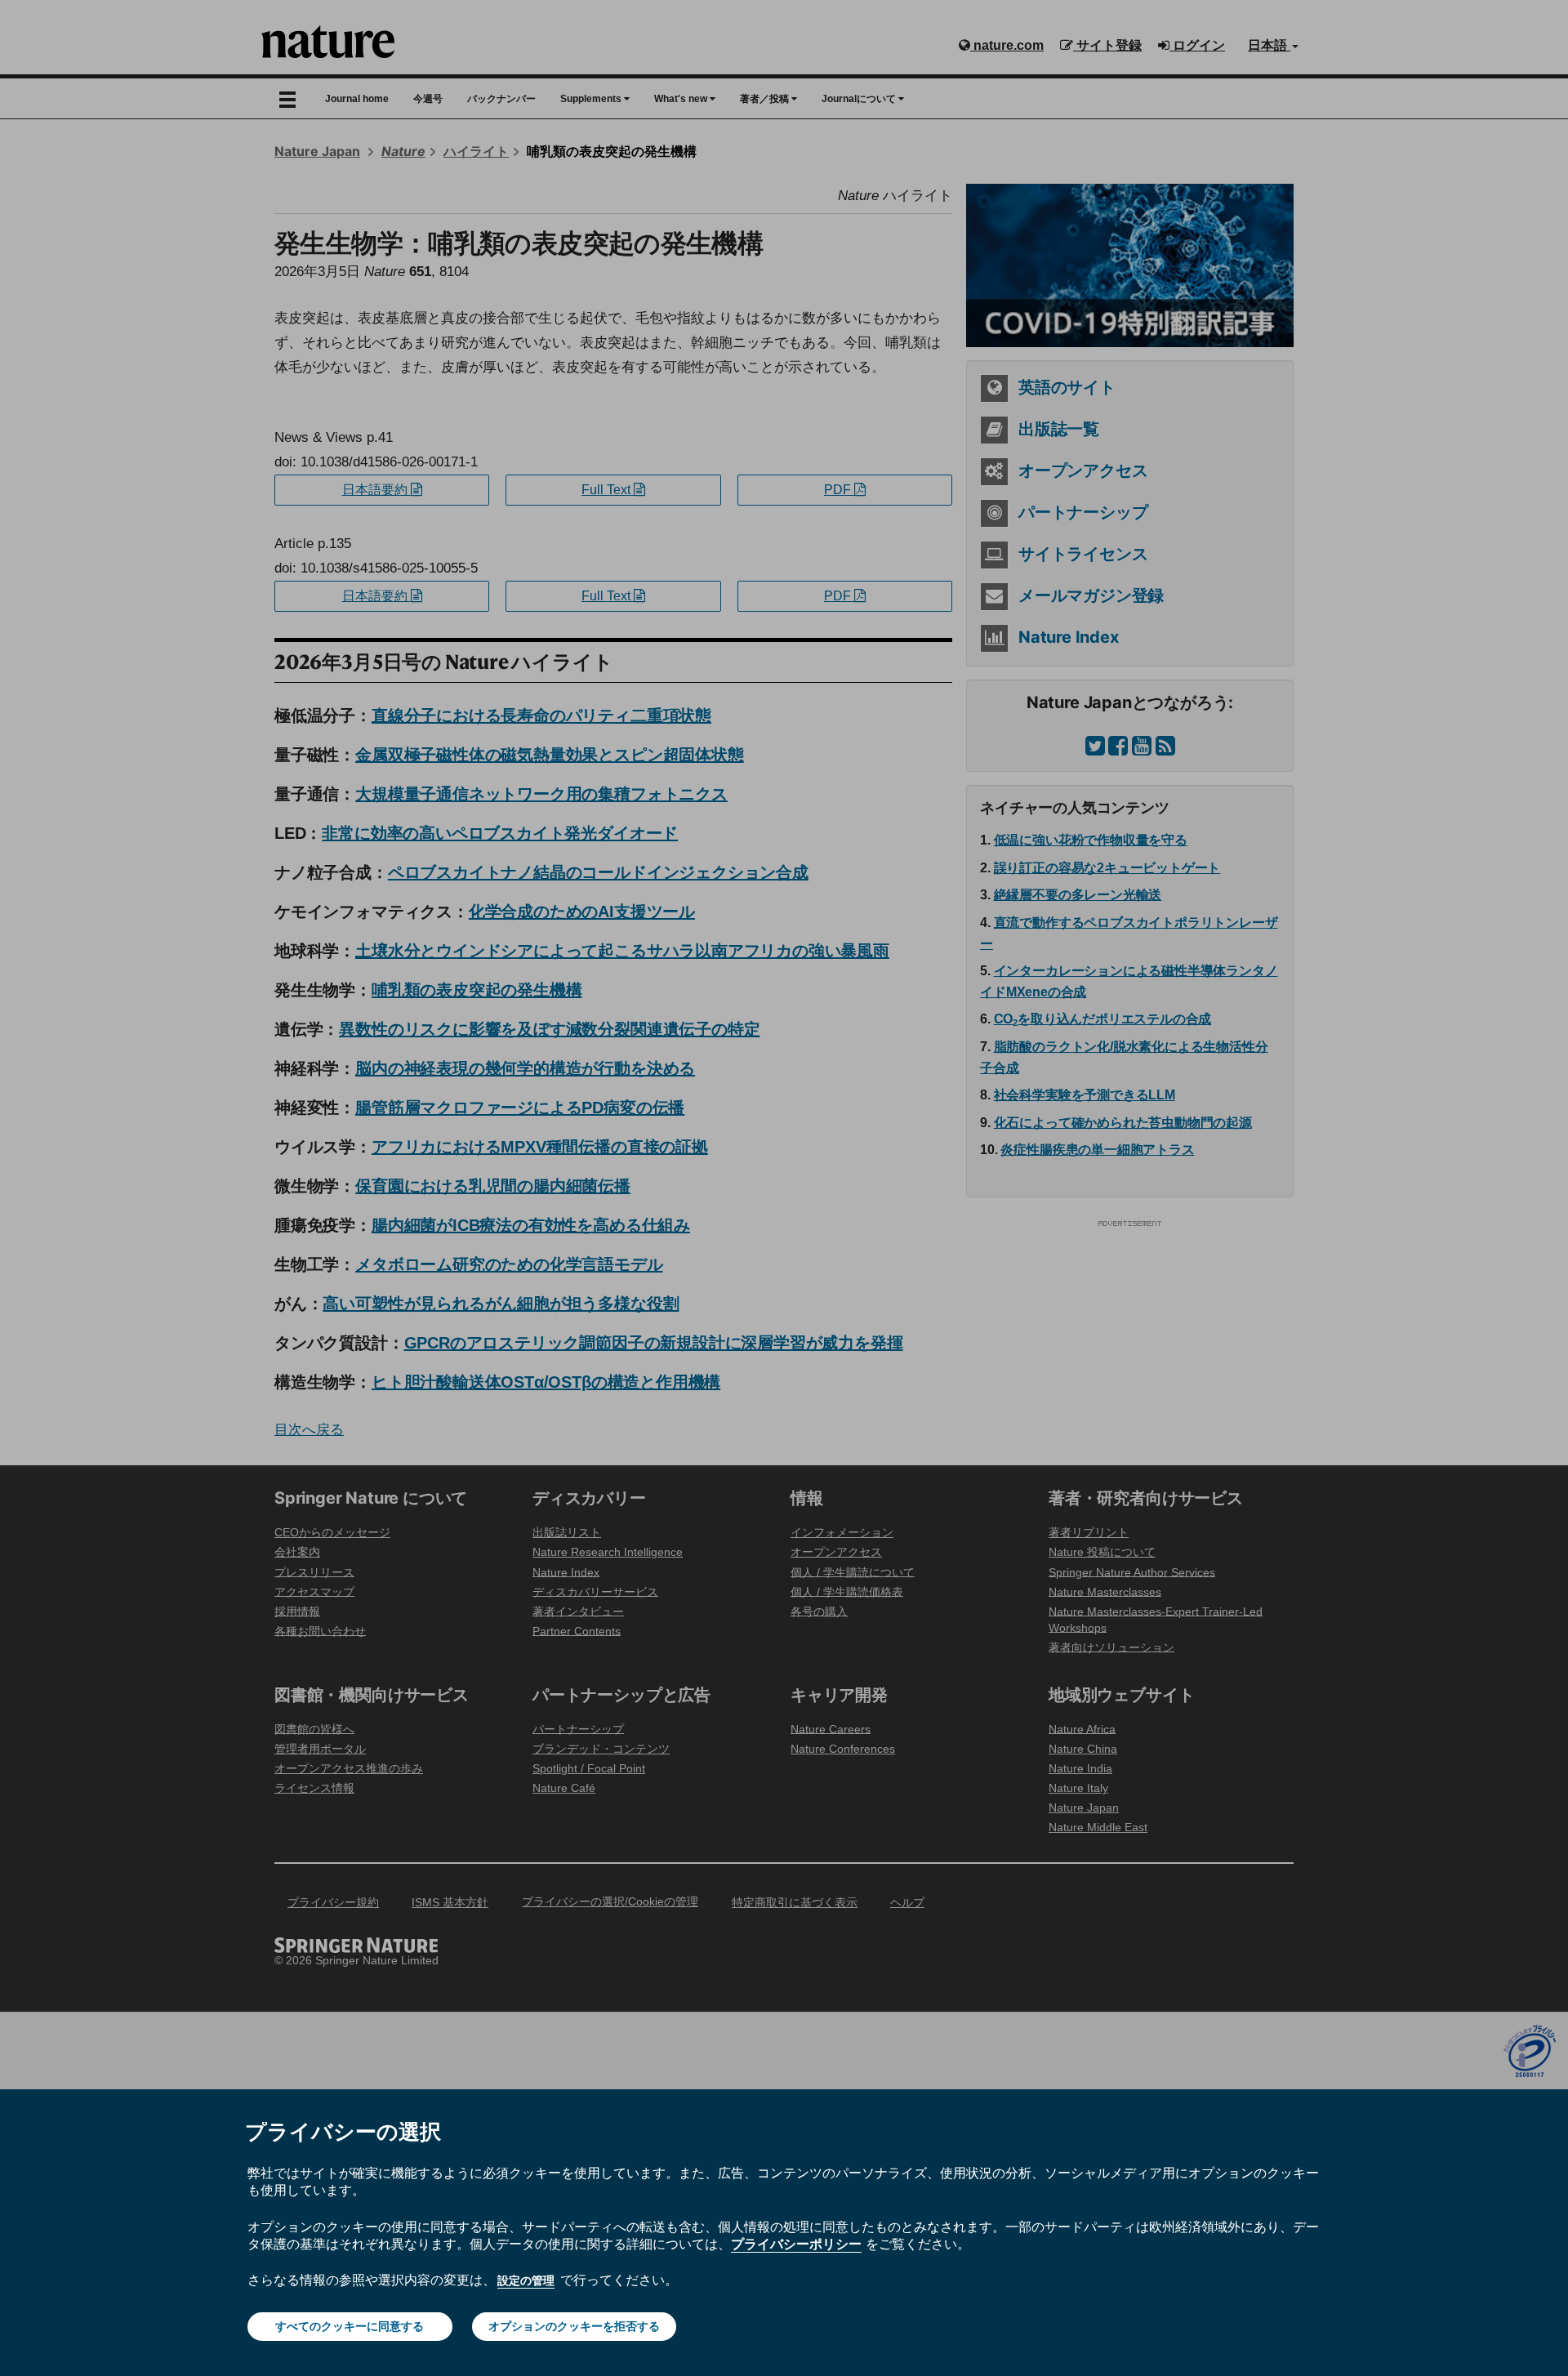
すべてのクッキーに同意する (350, 2326)
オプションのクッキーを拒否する (574, 2326)
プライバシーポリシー (796, 2244)
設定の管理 (526, 2280)
